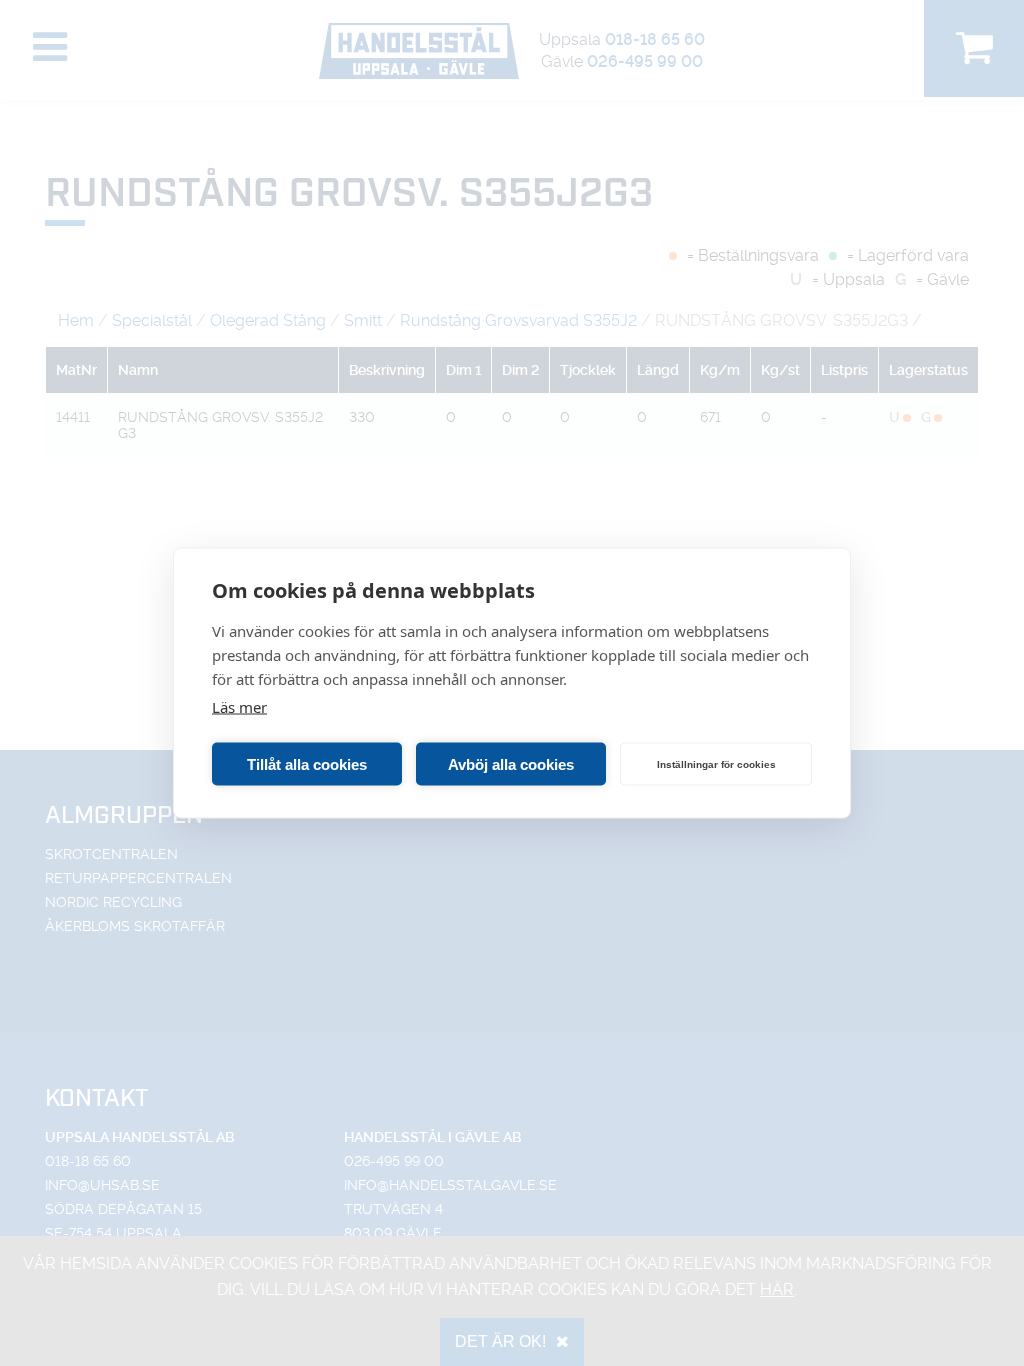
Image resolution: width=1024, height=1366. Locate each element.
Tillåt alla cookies (307, 763)
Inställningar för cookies (716, 763)
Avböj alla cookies (511, 763)
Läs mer (239, 707)
